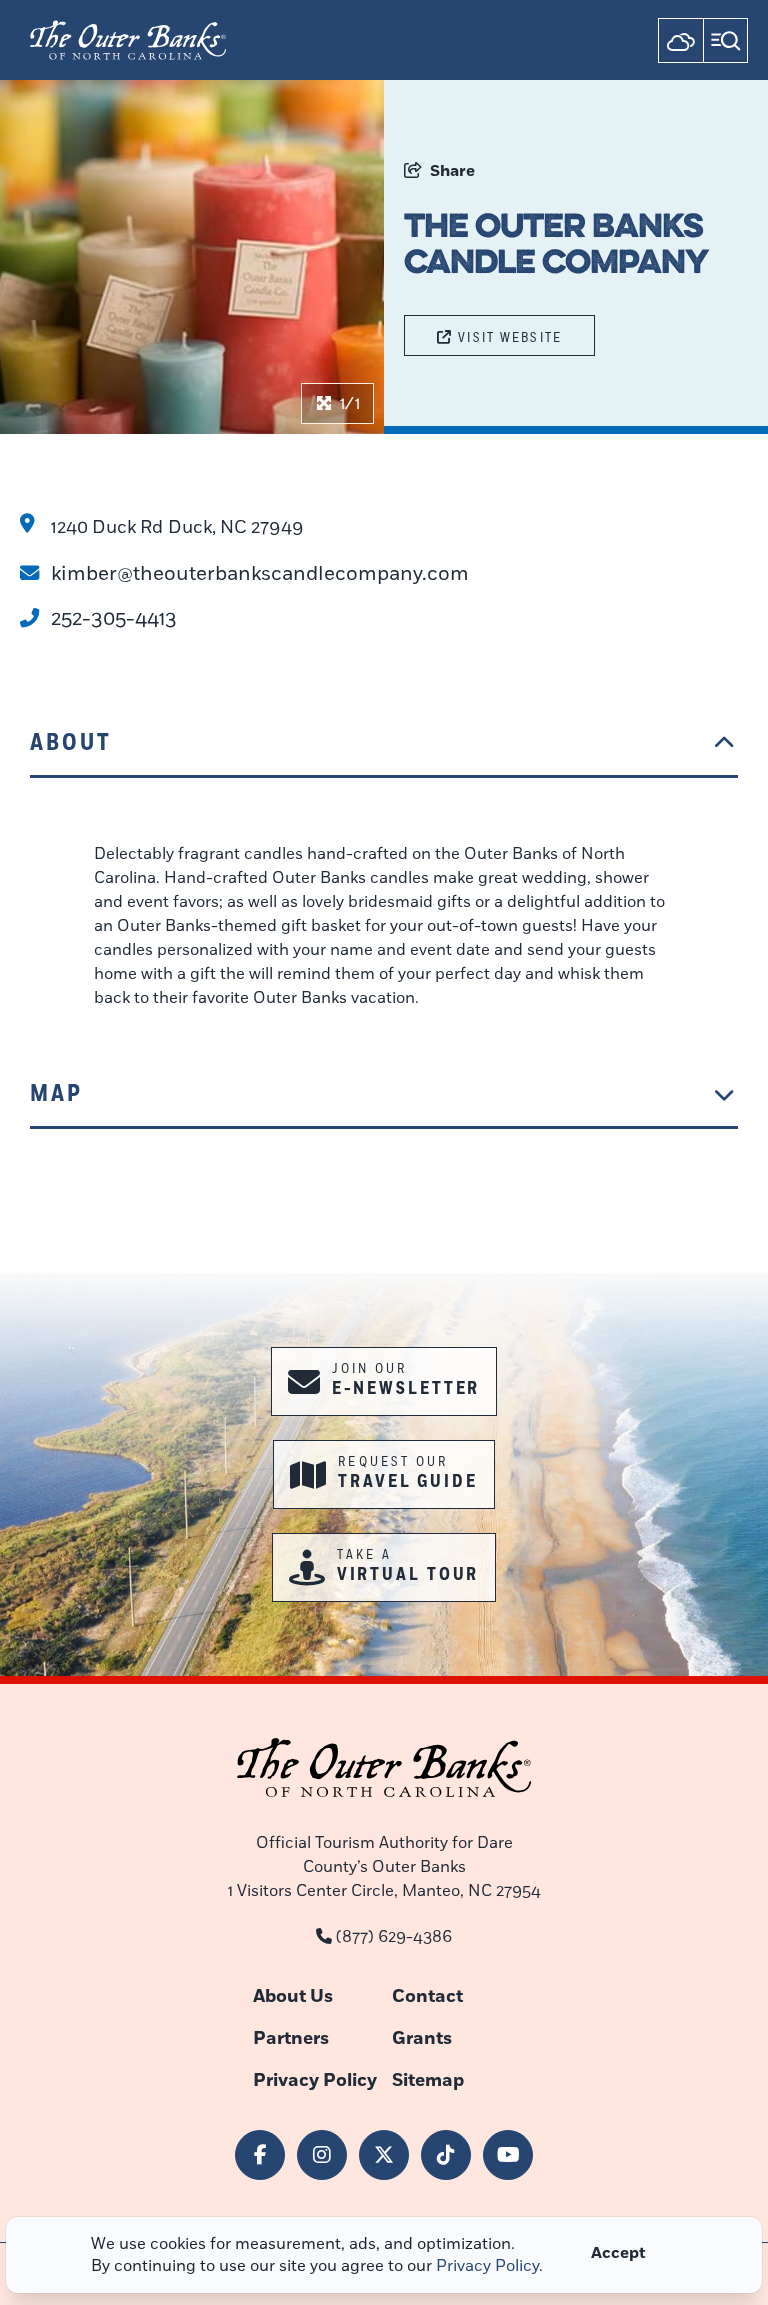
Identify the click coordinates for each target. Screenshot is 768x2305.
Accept (618, 2253)
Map (56, 1093)
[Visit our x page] (384, 2155)
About (70, 742)
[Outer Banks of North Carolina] (128, 40)
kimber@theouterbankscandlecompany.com (260, 573)
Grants (422, 2038)
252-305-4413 (114, 618)
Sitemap (428, 2080)
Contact (427, 1996)
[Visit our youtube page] (508, 2155)
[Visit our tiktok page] (446, 2155)
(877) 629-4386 (394, 1937)
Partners (291, 2038)
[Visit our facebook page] (260, 2155)
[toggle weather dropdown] (680, 40)
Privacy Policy (315, 2080)
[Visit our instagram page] (322, 2155)
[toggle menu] (725, 40)
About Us (293, 1996)
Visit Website (510, 337)
